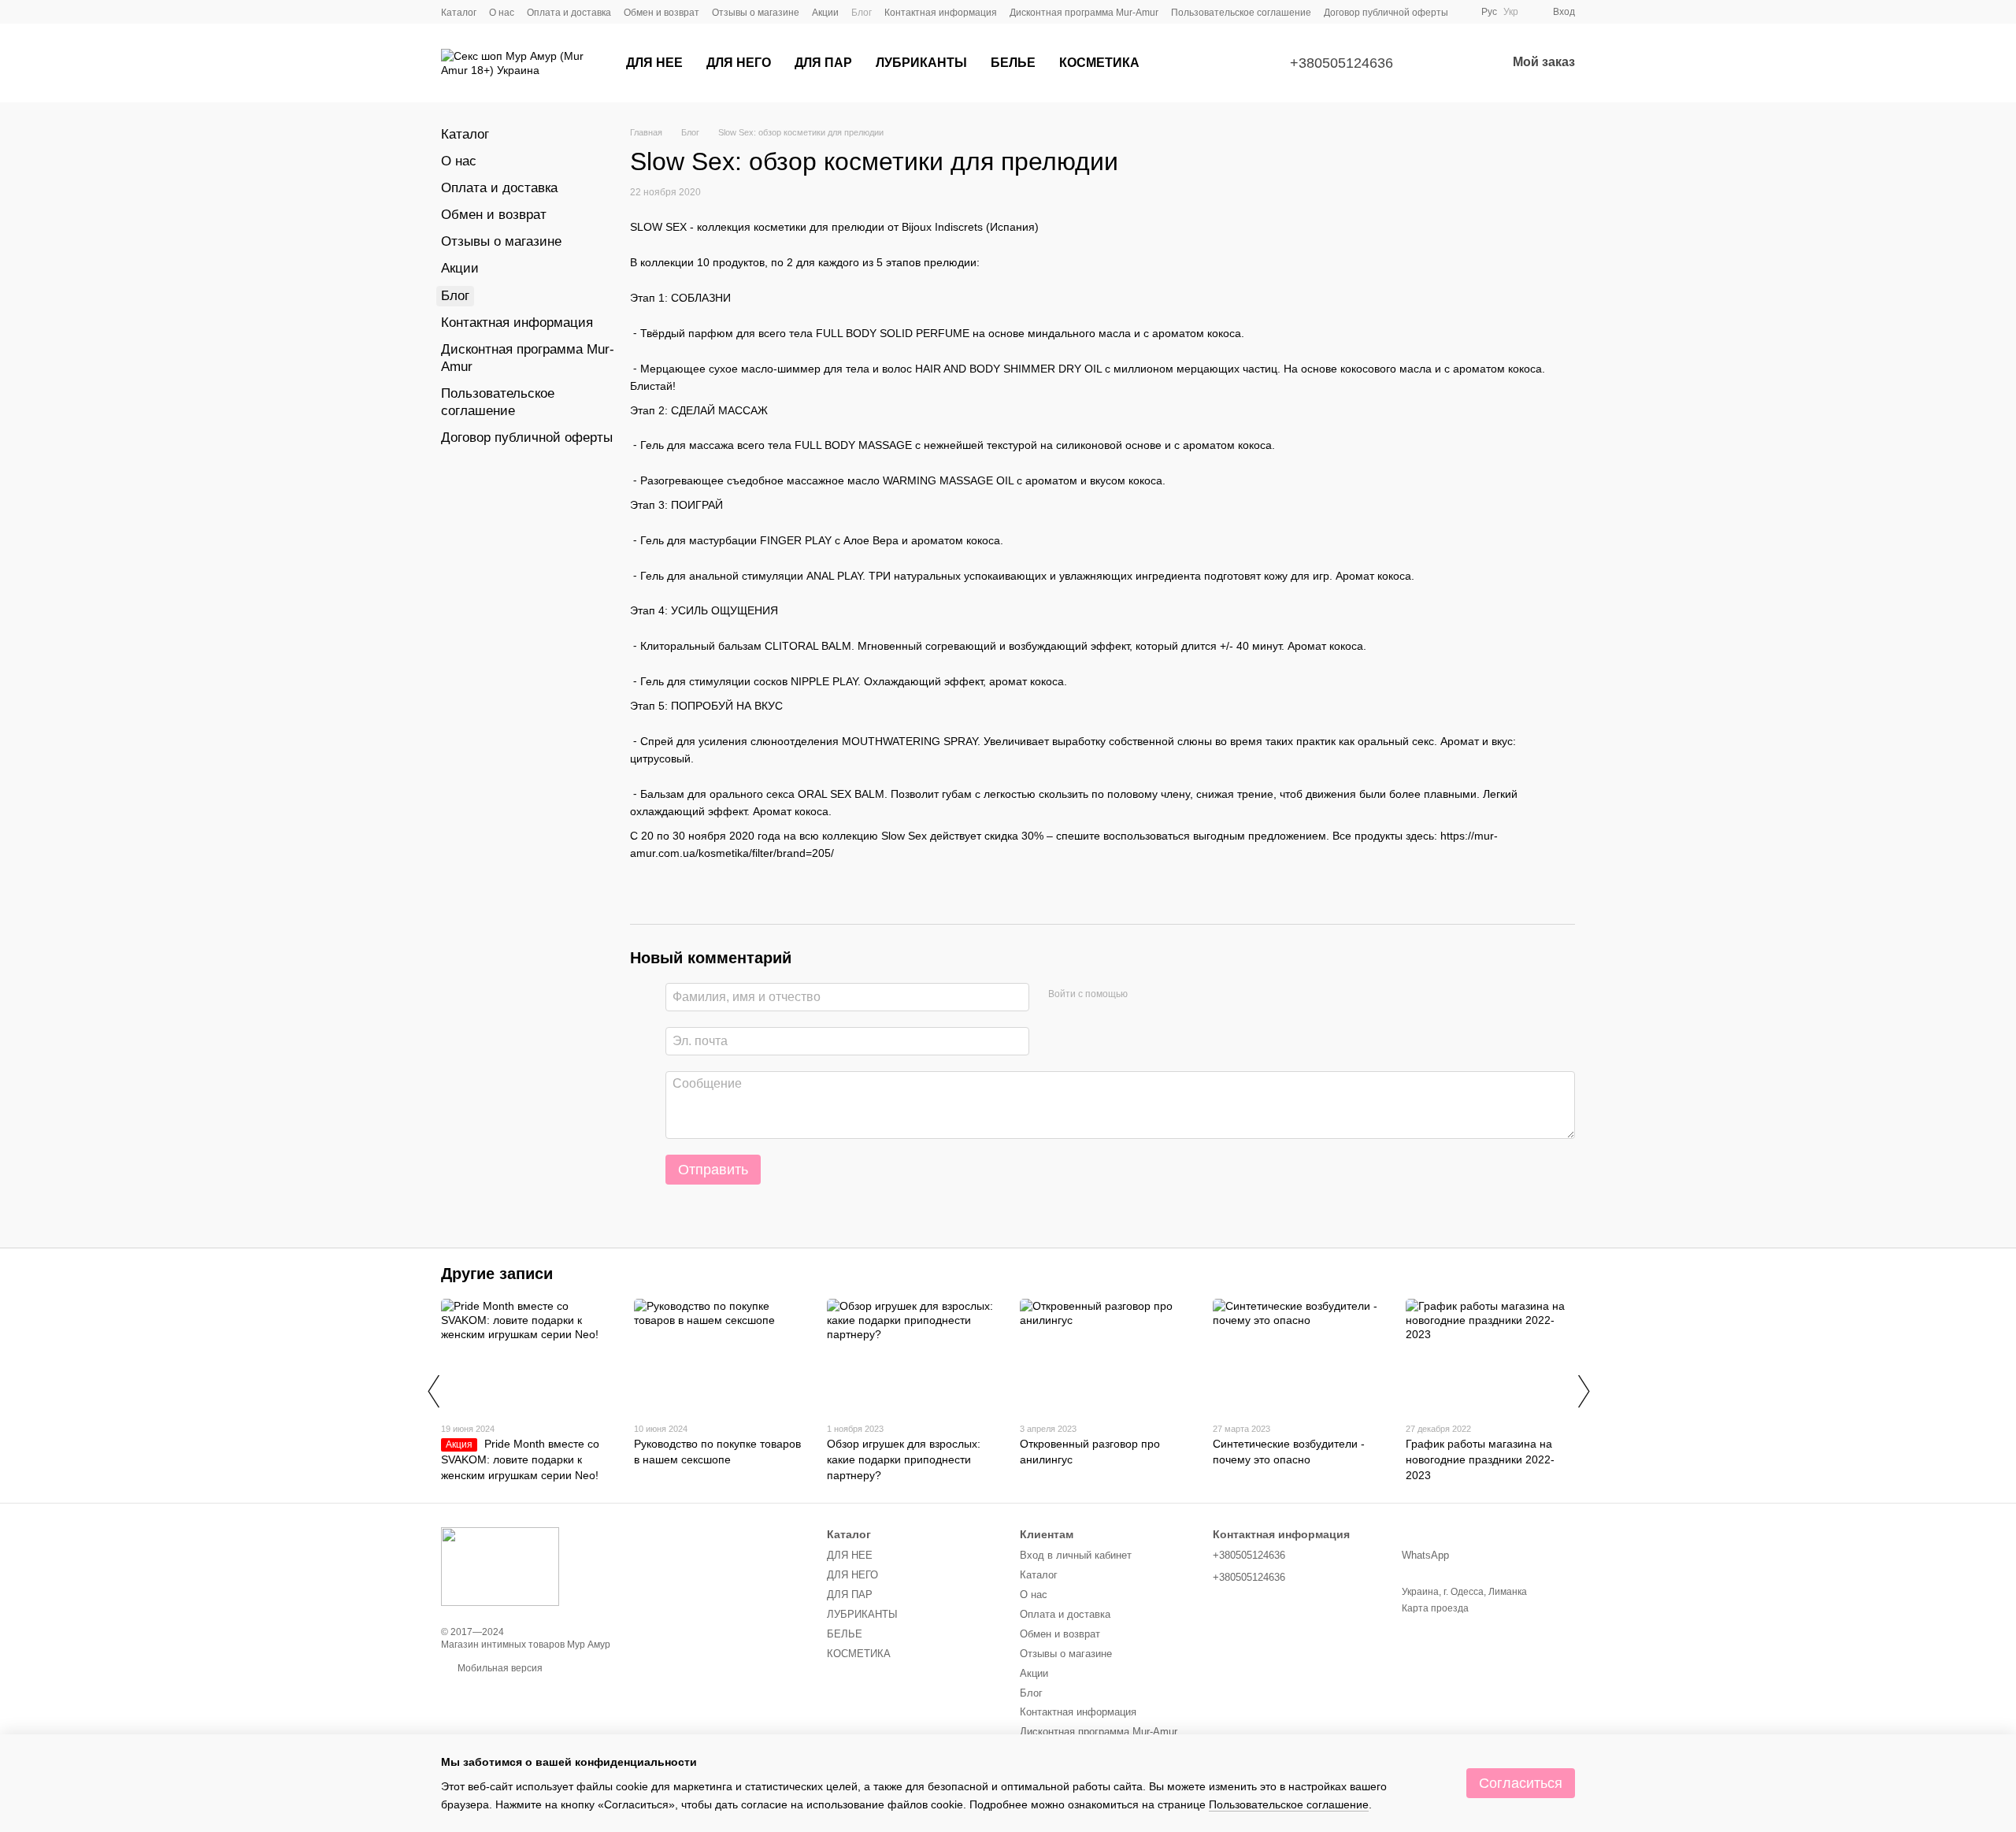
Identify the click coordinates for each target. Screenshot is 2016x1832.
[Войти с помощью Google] (1145, 995)
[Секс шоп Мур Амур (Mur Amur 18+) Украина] (500, 1566)
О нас (502, 13)
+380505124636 (1342, 63)
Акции (825, 13)
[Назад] (433, 1391)
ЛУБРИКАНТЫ (921, 63)
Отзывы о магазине (756, 13)
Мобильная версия (499, 1668)
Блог (862, 13)
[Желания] (1453, 63)
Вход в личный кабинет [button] (1076, 1555)
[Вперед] (1583, 1391)
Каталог (459, 13)
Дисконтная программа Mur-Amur (1084, 13)
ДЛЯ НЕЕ (654, 63)
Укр (1511, 12)
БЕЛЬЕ (1013, 63)
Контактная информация (941, 13)
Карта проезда (1435, 1608)
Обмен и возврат (661, 13)
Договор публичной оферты (1386, 13)
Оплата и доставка (569, 13)
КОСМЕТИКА (1099, 63)
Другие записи (497, 1274)
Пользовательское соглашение (1241, 13)
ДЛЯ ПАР (823, 63)
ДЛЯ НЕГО (739, 63)
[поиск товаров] (1180, 63)
